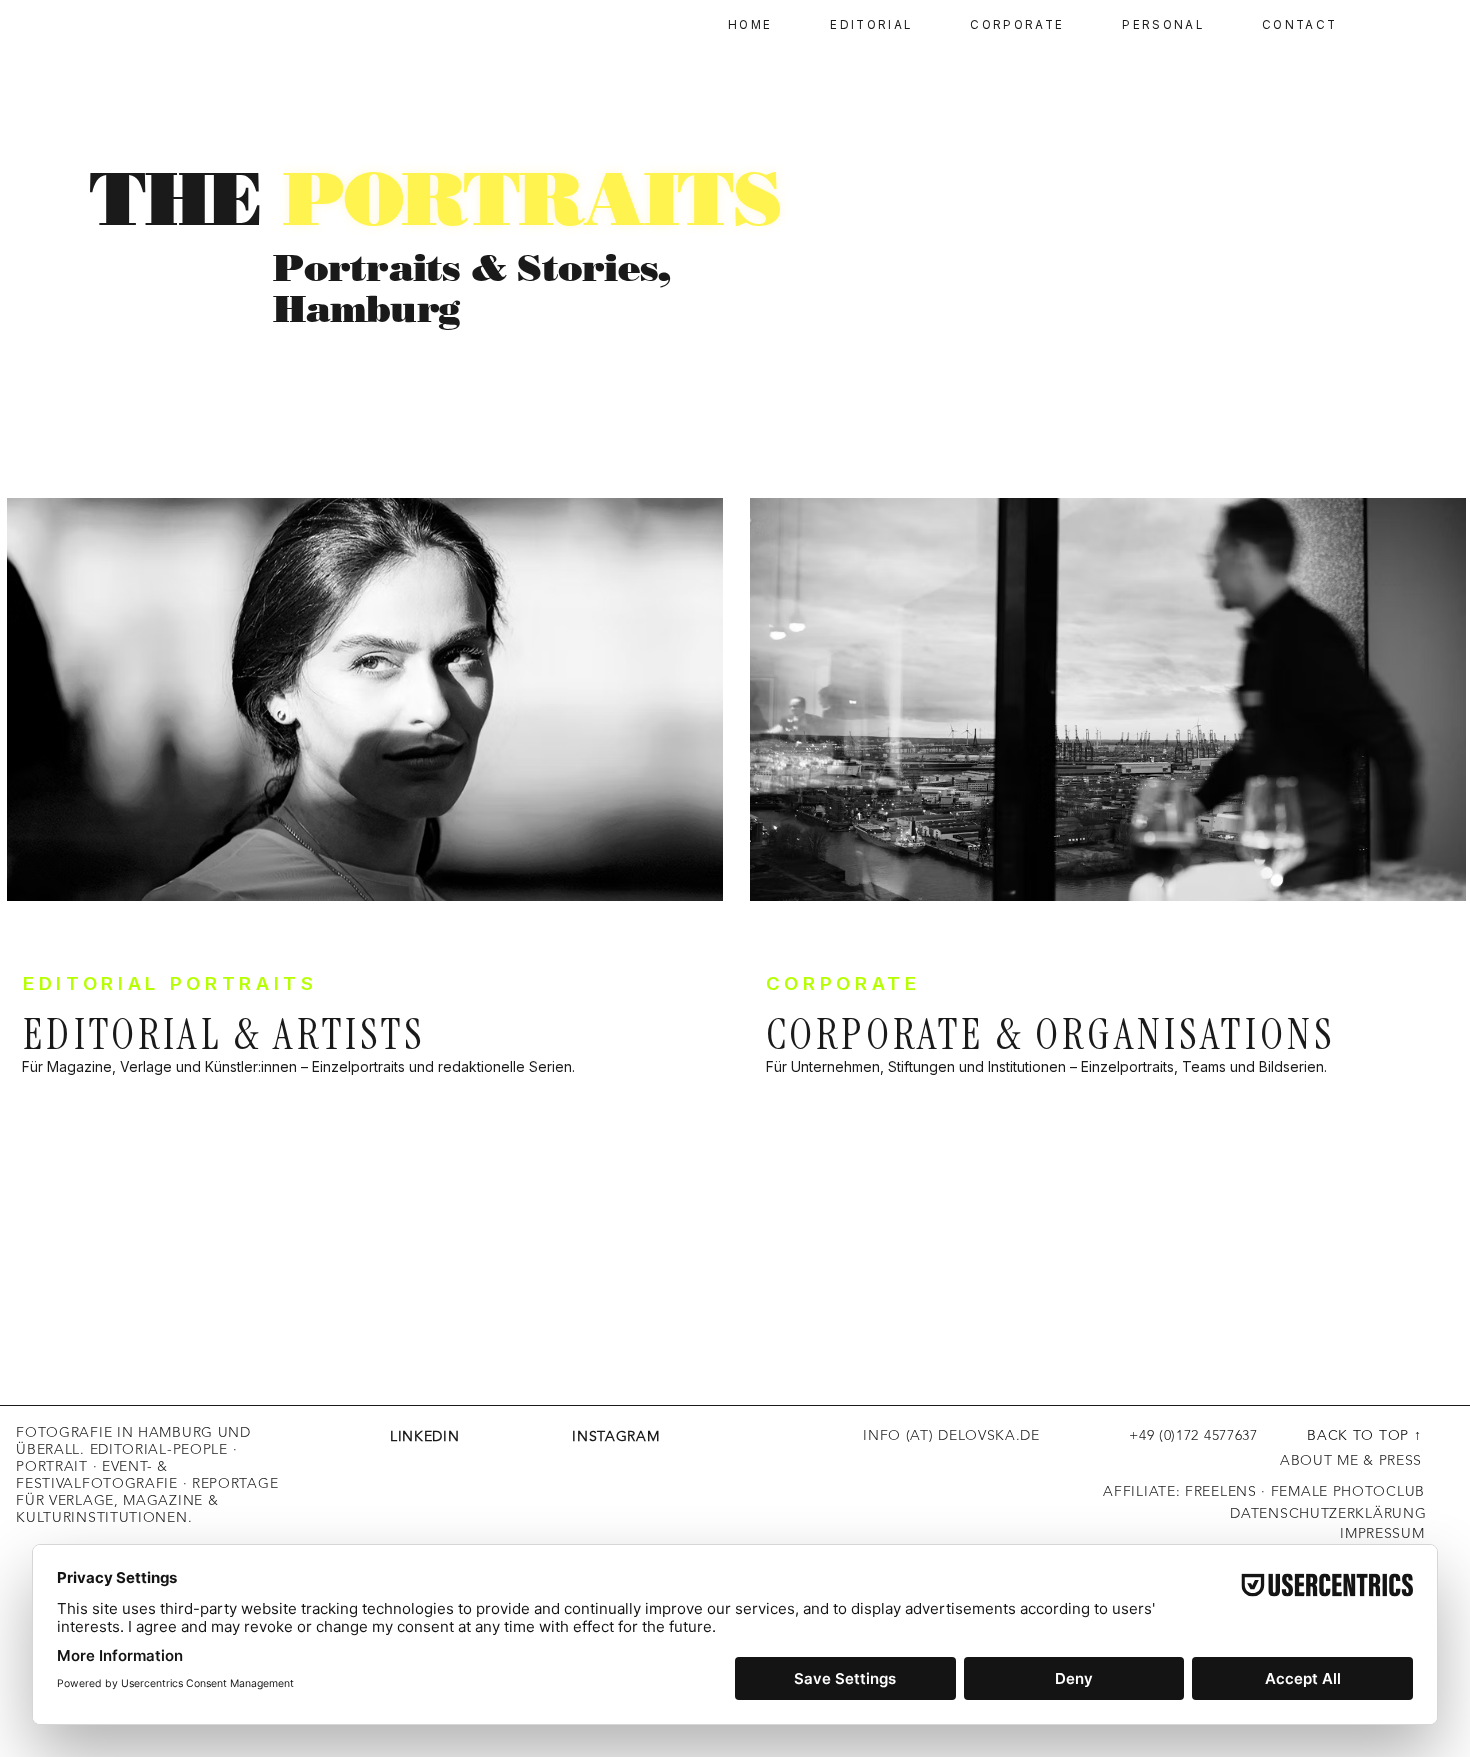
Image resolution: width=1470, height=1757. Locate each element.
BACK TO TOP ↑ (1364, 1435)
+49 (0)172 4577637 (1149, 1435)
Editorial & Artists (224, 1035)
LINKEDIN (425, 1436)
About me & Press (1351, 1460)
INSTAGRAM (559, 1436)
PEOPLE (200, 1449)
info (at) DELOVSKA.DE (951, 1435)
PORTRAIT (52, 1466)
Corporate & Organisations (1051, 1035)
